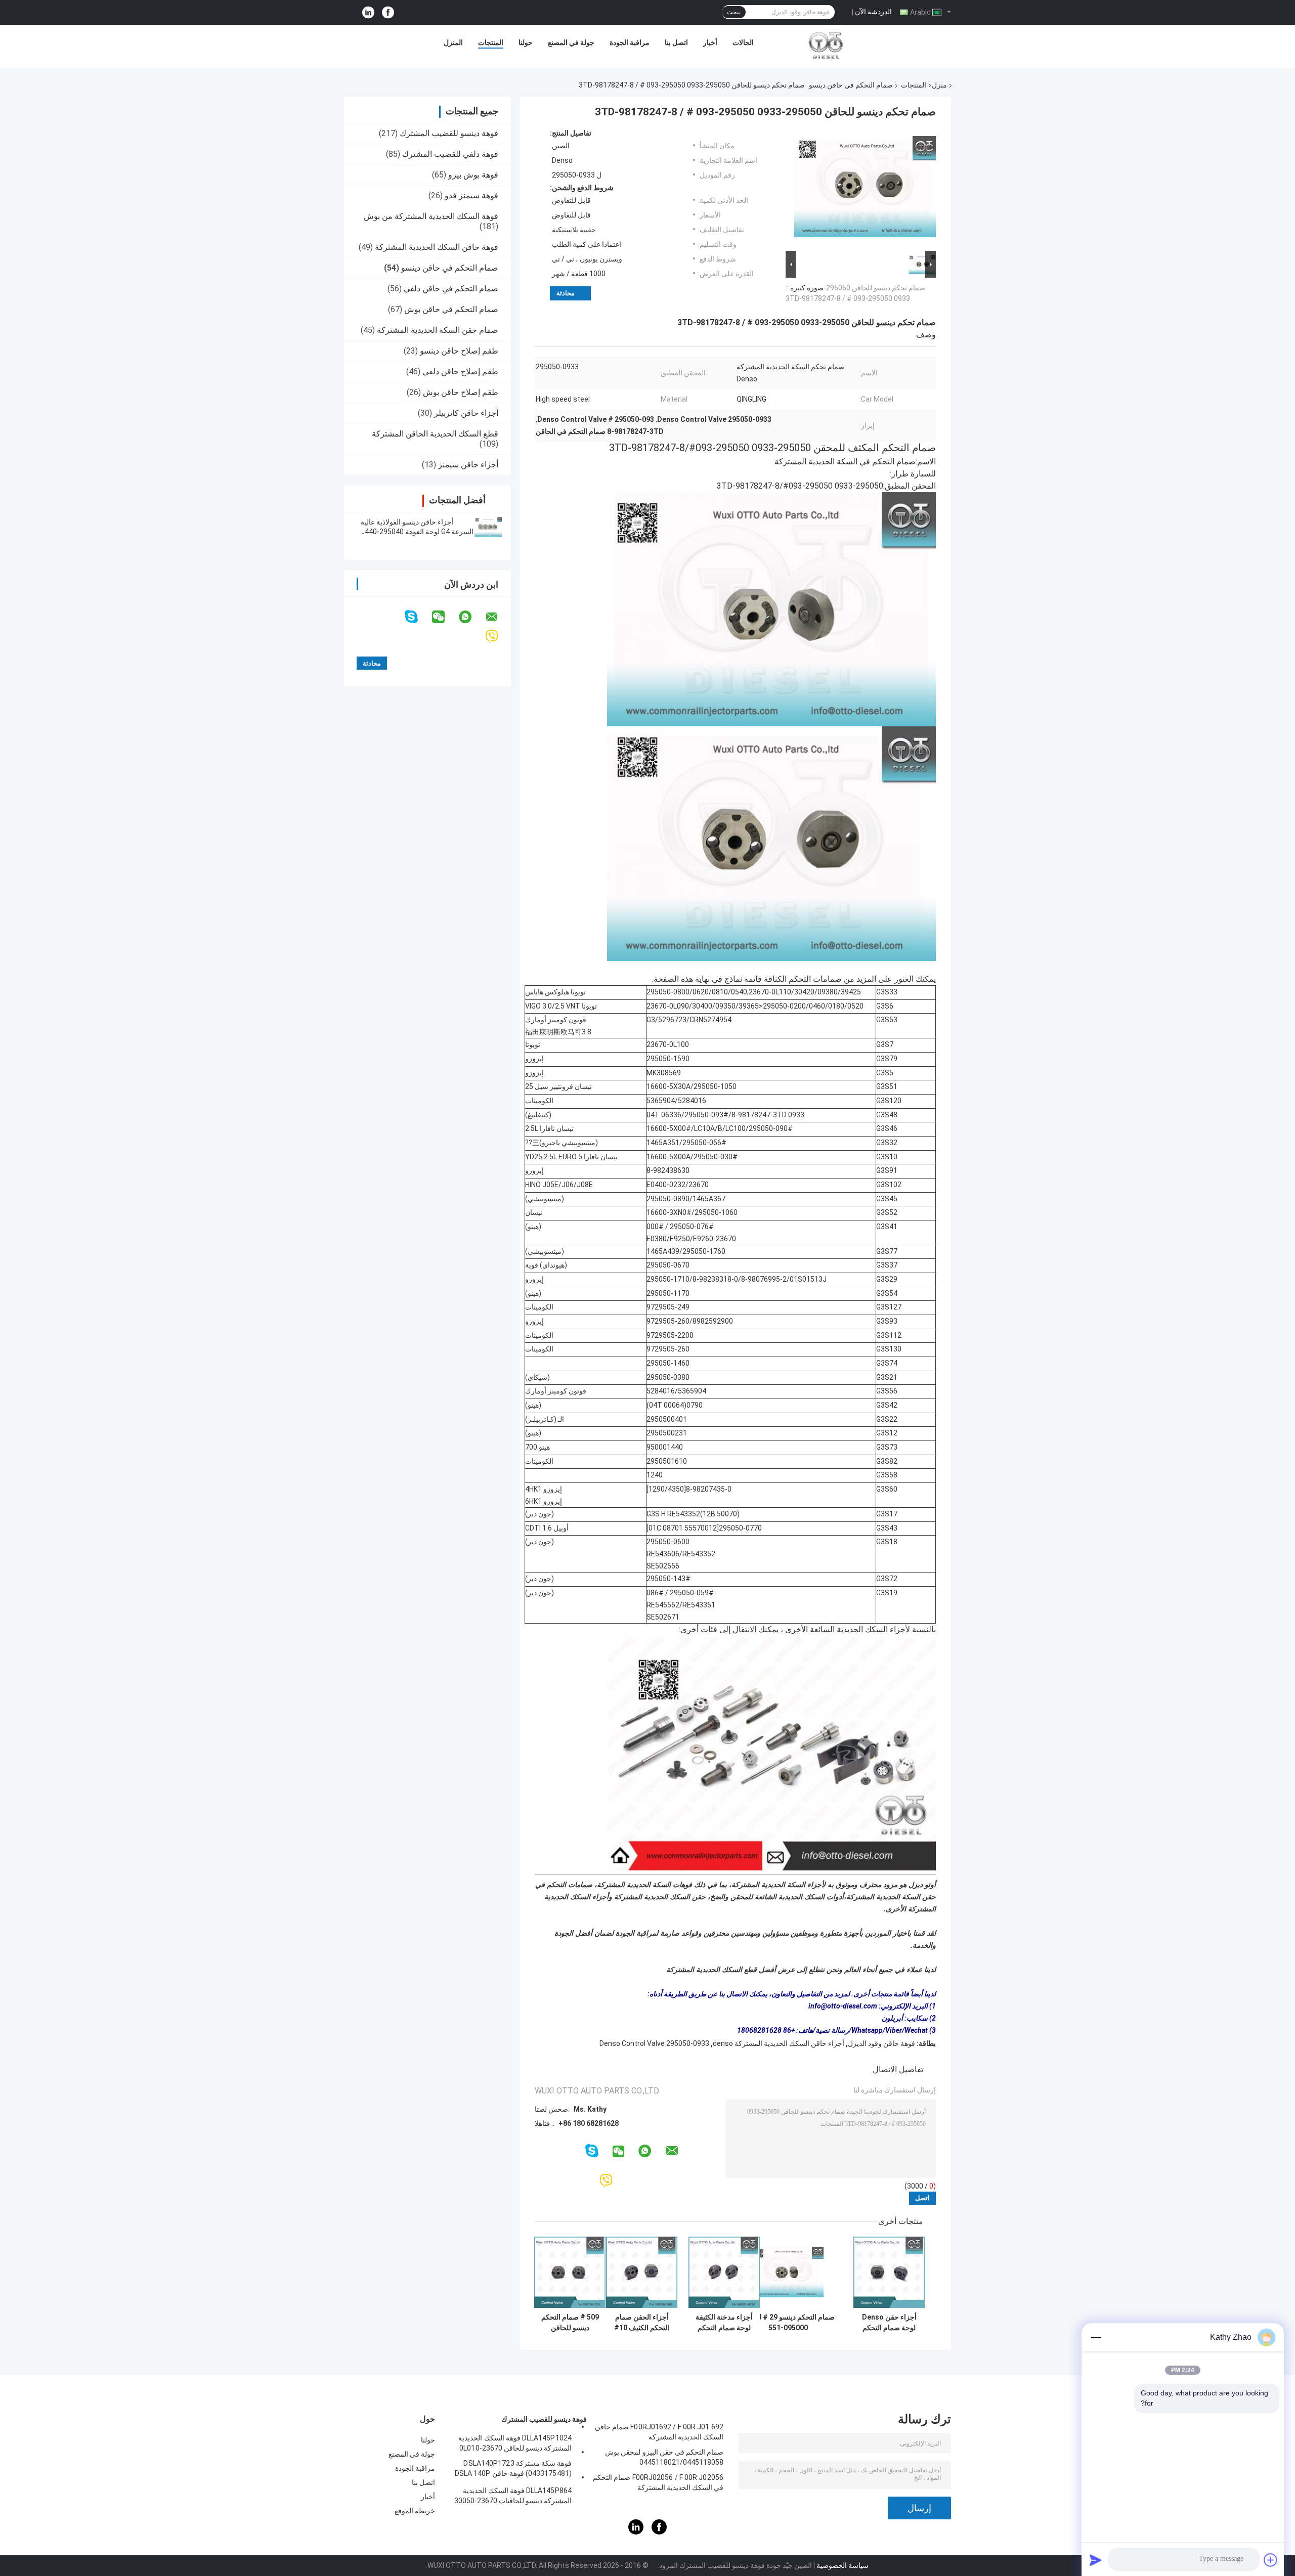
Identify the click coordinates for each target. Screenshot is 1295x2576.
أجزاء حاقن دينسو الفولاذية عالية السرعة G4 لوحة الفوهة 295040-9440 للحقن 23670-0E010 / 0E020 (417, 532)
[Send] (1096, 2560)
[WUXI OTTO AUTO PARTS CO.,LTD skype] (418, 617)
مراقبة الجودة (630, 42)
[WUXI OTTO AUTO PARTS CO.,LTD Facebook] (388, 12)
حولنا (526, 42)
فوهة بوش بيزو (473, 175)
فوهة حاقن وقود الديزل (881, 2043)
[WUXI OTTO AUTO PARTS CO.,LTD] (826, 45)
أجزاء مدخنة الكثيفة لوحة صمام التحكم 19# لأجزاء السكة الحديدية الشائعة (724, 2323)
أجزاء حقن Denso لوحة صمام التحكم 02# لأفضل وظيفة (889, 2323)
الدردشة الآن (873, 12)
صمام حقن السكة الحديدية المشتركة (438, 330)
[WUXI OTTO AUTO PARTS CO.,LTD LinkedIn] (368, 12)
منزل (939, 85)
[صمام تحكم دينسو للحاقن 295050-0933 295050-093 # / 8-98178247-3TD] (865, 189)
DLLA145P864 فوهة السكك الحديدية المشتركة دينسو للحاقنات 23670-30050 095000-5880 (513, 2497)
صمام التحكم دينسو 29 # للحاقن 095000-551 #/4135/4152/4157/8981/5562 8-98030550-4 (788, 2323)
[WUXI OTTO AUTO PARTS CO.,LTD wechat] (445, 617)
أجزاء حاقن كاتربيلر (466, 413)
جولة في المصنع (571, 42)
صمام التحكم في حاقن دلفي (451, 289)
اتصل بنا (676, 42)
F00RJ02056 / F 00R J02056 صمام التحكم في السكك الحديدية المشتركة (658, 2482)
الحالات (743, 42)
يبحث (734, 12)
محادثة (566, 293)
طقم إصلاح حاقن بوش (461, 392)
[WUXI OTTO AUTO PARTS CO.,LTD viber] (498, 637)
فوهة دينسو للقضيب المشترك (449, 133)
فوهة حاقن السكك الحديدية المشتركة (437, 247)
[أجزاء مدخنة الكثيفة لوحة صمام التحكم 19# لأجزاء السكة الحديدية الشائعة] (724, 2272)
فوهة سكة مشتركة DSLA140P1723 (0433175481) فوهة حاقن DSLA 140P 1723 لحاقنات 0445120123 (513, 2470)
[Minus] (1096, 2337)
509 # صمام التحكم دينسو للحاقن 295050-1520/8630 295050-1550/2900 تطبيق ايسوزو (570, 2323)
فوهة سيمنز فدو (471, 195)
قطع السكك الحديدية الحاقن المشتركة (435, 434)
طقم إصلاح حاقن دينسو (459, 351)
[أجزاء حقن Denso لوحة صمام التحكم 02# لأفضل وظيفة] (889, 2272)
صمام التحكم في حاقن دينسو (851, 85)
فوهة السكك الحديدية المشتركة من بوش (431, 216)
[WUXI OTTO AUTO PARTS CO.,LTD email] (498, 617)
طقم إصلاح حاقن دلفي (460, 372)
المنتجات (491, 42)
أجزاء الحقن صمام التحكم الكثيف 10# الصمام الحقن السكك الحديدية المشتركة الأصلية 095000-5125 (642, 2323)
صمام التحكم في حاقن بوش (451, 309)
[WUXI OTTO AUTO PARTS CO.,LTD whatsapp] (471, 617)
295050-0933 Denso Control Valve (654, 2043)
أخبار (710, 42)
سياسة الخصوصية (843, 2565)
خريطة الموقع (415, 2511)
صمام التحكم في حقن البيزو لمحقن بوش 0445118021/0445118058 (664, 2457)
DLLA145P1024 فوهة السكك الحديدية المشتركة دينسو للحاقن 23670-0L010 (515, 2443)
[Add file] (1271, 2560)
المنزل (453, 42)
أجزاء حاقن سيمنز (468, 465)
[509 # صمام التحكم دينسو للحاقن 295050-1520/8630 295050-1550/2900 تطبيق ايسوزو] (570, 2272)
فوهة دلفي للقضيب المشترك (450, 154)
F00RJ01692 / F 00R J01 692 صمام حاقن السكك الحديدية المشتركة (659, 2432)
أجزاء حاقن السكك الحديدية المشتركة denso (779, 2043)
